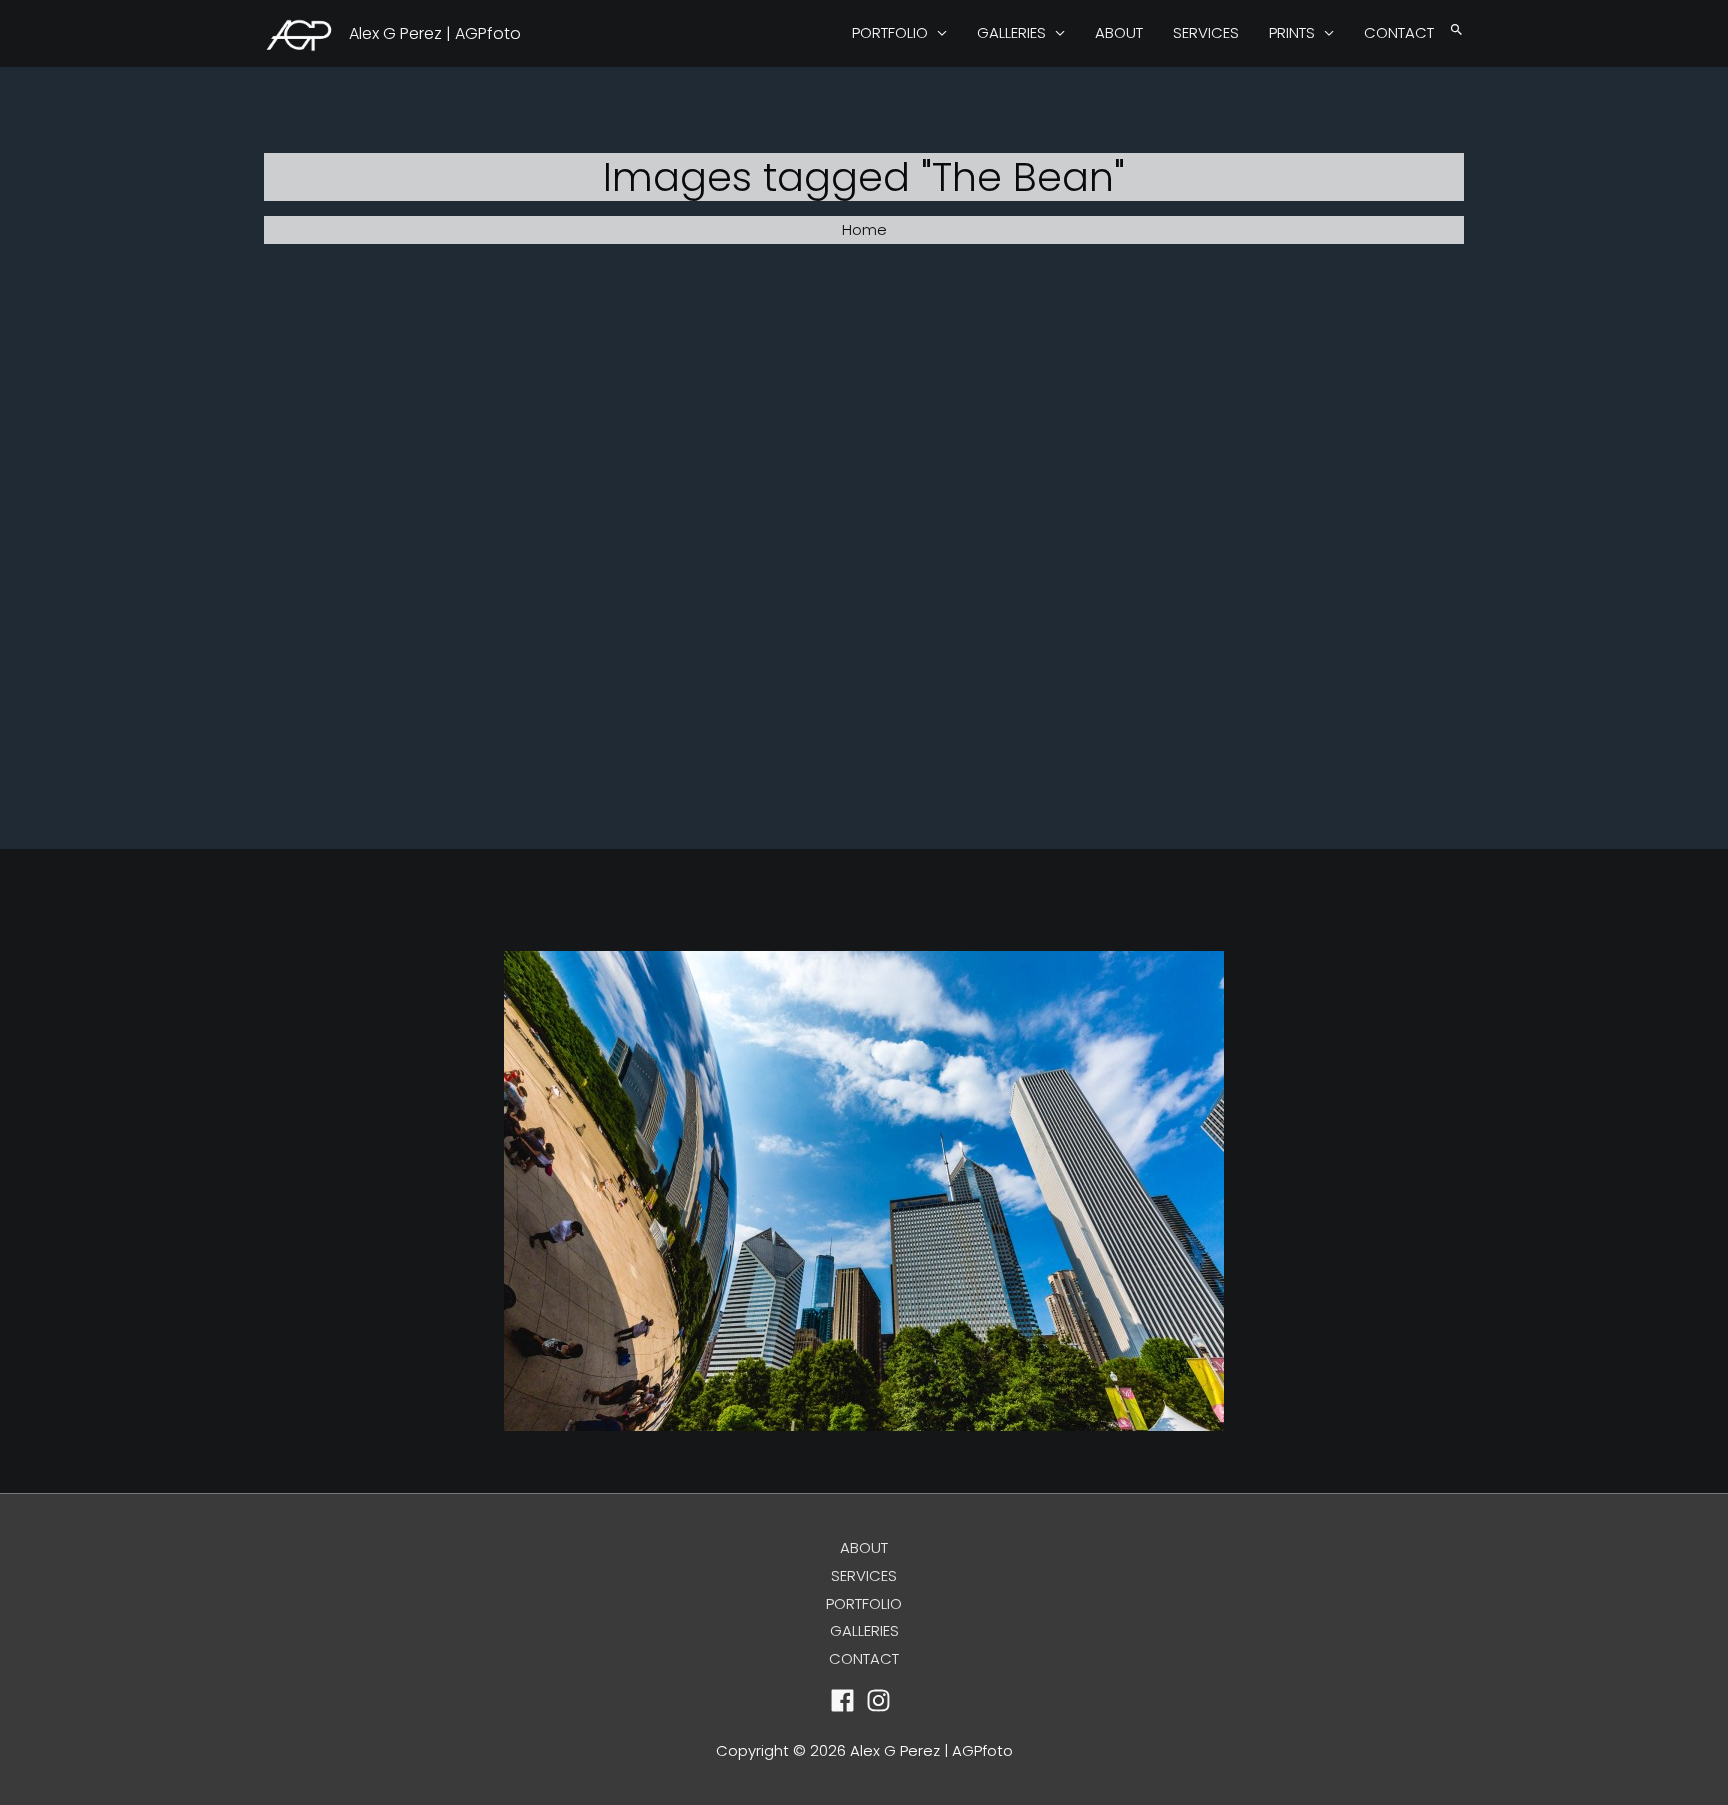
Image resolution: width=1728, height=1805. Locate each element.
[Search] (1456, 30)
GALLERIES (1011, 32)
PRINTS (1292, 32)
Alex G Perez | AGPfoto (435, 33)
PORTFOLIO (890, 32)
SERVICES (1206, 32)
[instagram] (882, 1700)
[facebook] (846, 1700)
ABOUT (1119, 32)
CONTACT (1399, 32)
